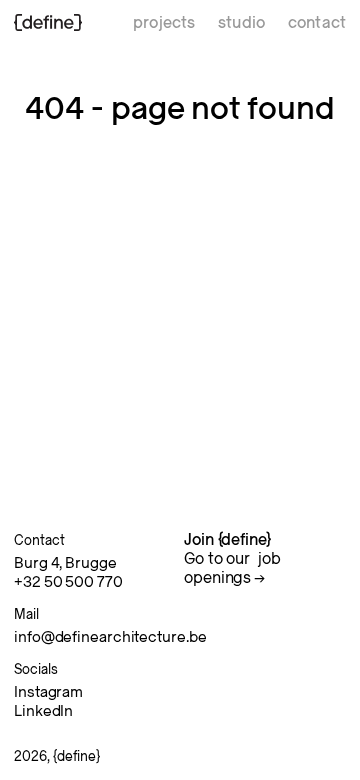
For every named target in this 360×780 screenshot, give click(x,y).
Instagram (48, 692)
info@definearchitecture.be (110, 637)
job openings (232, 568)
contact (317, 23)
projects (164, 23)
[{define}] (48, 22)
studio (241, 23)
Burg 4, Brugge (65, 563)
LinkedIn (43, 711)
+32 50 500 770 (68, 582)
